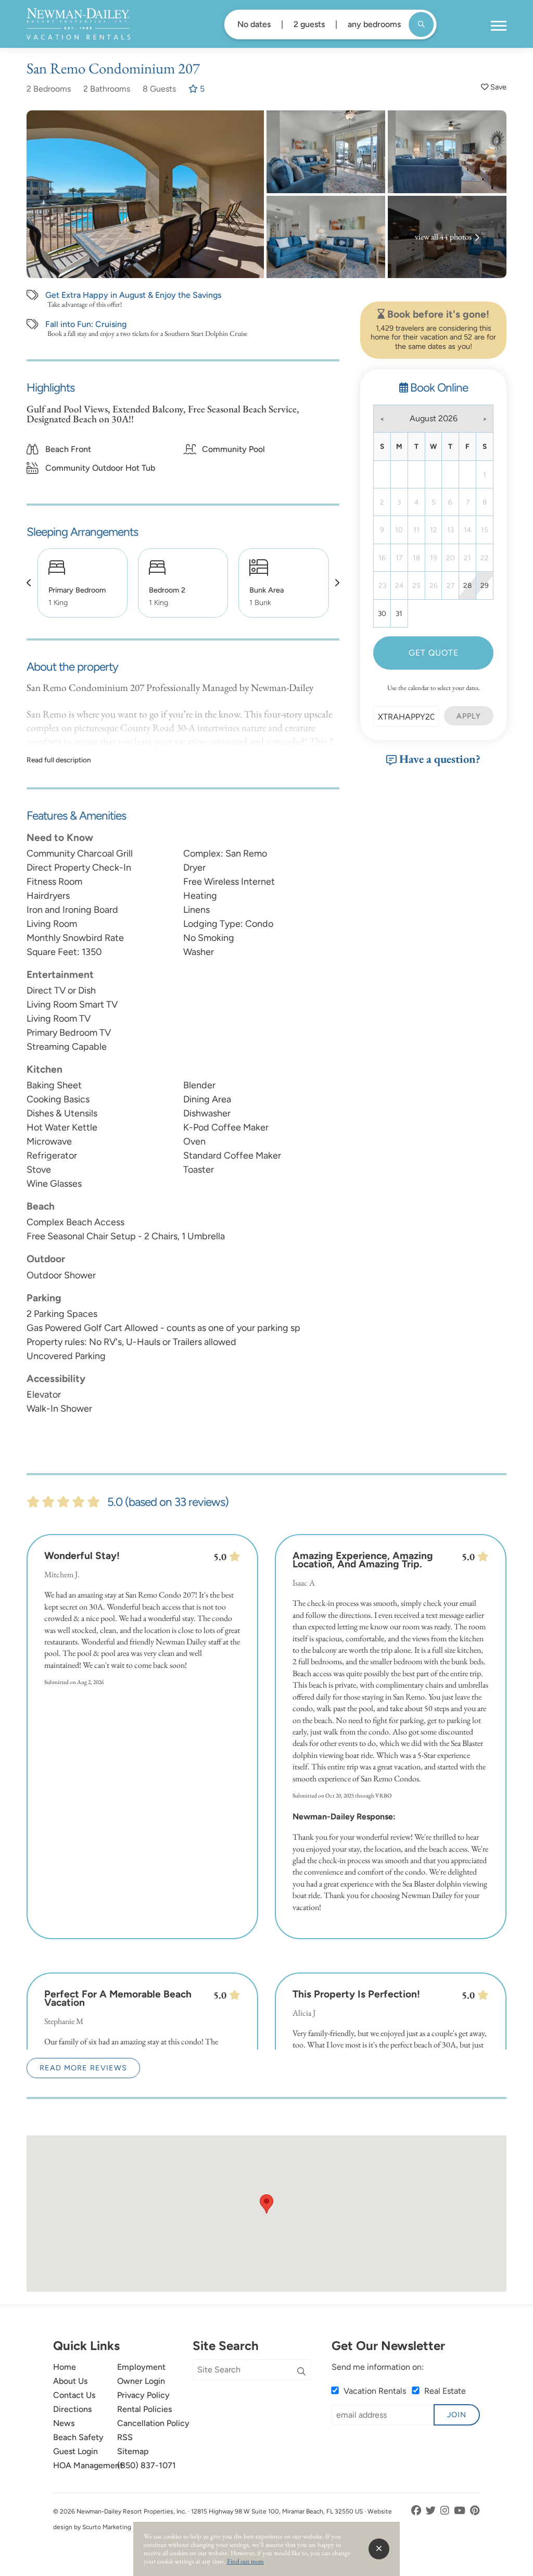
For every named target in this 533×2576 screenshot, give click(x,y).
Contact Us (74, 2395)
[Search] (301, 2372)
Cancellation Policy (153, 2423)
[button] (29, 583)
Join (457, 2415)
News (64, 2423)
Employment (141, 2367)
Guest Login (75, 2451)
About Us (70, 2381)
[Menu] (499, 26)
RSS (125, 2437)
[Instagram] (446, 2511)
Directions (72, 2409)
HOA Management (88, 2465)
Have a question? (439, 759)
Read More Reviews (83, 2068)
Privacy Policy (143, 2395)
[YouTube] (461, 2511)
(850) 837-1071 (147, 2465)
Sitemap (133, 2451)
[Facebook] (417, 2511)
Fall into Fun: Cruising (86, 324)
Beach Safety (78, 2437)
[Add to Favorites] (494, 87)
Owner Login (141, 2381)
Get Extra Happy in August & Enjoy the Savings (133, 295)
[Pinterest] (475, 2511)
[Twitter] (432, 2511)
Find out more (245, 2561)
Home (65, 2367)
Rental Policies (144, 2409)
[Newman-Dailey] (78, 24)
